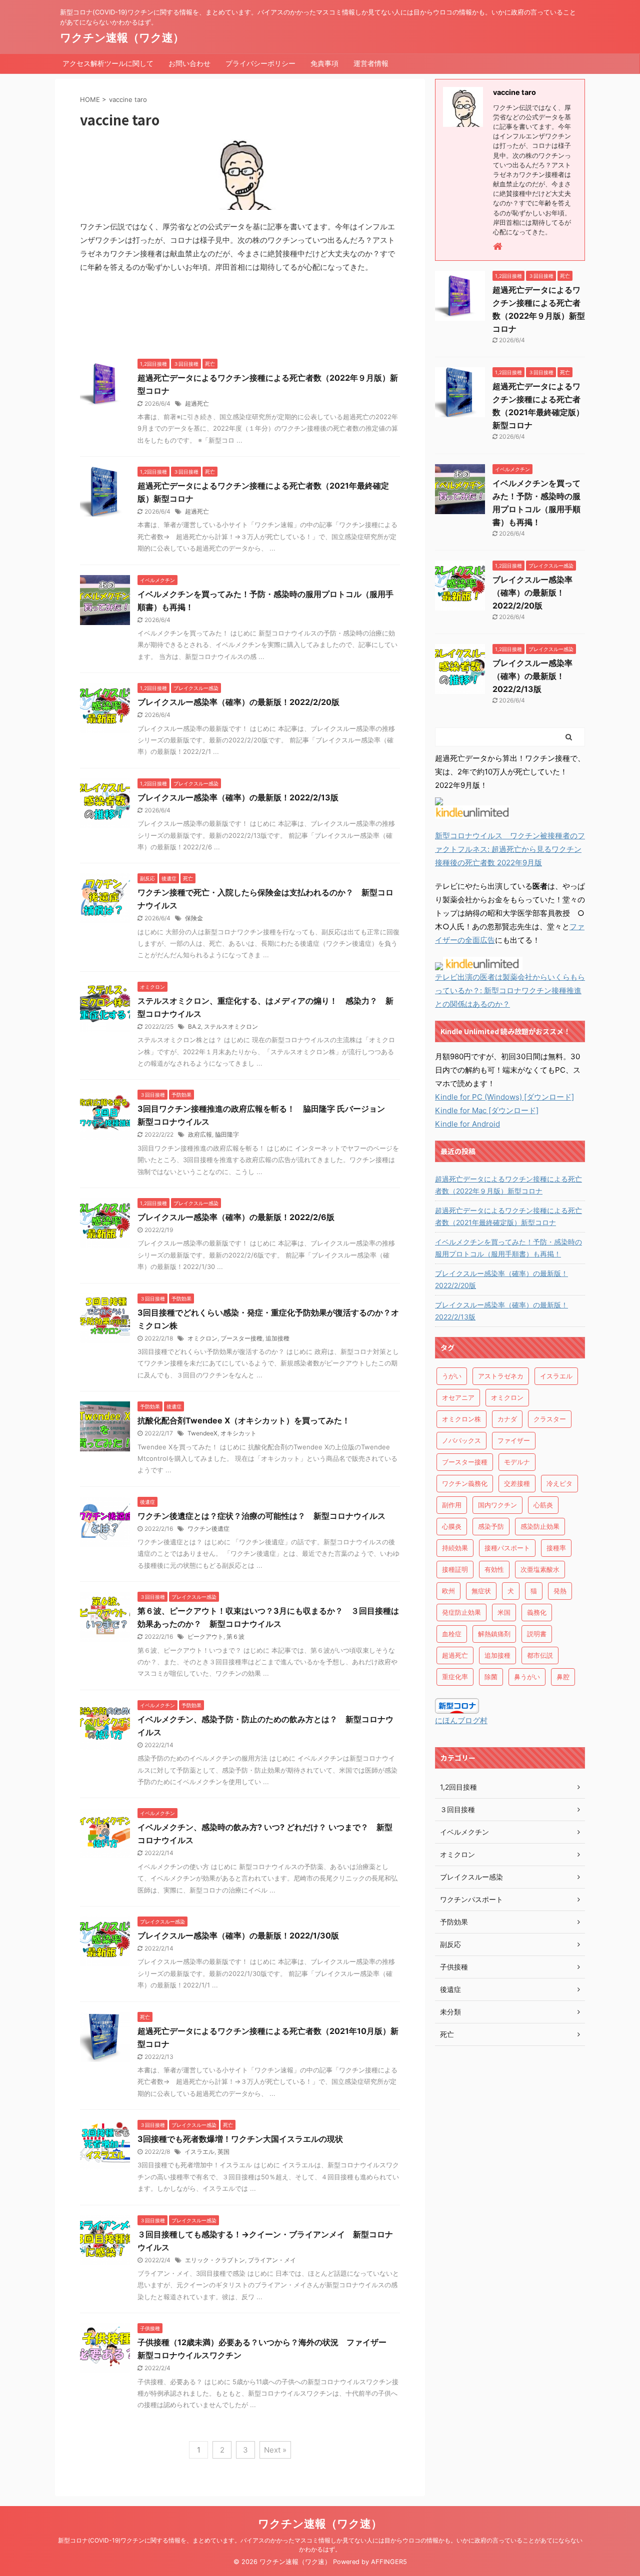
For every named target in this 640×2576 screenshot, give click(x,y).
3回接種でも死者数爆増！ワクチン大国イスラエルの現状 (240, 2139)
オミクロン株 (461, 1419)
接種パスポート (507, 1548)
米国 (504, 1612)
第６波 (235, 1636)
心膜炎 (452, 1526)
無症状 (481, 1591)
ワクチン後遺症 (208, 1529)
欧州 (448, 1591)
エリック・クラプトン (215, 2260)
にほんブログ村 (461, 1720)
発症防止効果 (461, 1612)
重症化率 (455, 1677)
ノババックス (461, 1440)
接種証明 (455, 1569)
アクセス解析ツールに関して (108, 63)
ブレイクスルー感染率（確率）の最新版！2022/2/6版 (236, 1217)
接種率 (556, 1548)
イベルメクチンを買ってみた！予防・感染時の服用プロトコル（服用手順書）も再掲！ (508, 1248)
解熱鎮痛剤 (494, 1634)
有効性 (494, 1569)
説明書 (537, 1634)
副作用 (452, 1505)
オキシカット (238, 1433)
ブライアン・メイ (272, 2260)
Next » (275, 2450)
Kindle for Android (467, 1124)
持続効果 (455, 1548)
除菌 (491, 1677)
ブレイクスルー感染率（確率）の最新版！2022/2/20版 (238, 702)
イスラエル (199, 2152)
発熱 (560, 1591)
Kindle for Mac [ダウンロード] (487, 1110)
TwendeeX (202, 1433)
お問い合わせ (189, 63)
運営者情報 (371, 63)
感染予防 (491, 1526)
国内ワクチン (497, 1505)
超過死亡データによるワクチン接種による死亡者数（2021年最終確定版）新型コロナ (508, 1216)
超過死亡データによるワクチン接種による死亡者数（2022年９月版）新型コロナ (508, 1185)
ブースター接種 (241, 1338)
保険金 (194, 918)
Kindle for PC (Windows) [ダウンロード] (504, 1097)
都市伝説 (540, 1655)
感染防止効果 (540, 1526)
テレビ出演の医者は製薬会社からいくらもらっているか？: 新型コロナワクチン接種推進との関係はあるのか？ (510, 990)
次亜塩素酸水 (540, 1569)
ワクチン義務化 (465, 1483)
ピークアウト (205, 1636)
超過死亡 (197, 403)
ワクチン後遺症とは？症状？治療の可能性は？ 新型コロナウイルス (261, 1516)
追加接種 (277, 1338)
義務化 (537, 1612)
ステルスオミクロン (231, 1026)
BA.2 (194, 1026)
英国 (223, 2152)
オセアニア (458, 1397)
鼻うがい (527, 1677)
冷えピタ (559, 1483)
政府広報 (200, 1134)
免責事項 (324, 63)
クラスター (550, 1419)
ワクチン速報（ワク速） (122, 37)
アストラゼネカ (501, 1376)
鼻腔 (563, 1677)
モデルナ (517, 1462)
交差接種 (517, 1483)
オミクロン (202, 1338)
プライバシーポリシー (260, 63)
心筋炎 (543, 1505)
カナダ (507, 1419)
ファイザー (514, 1440)
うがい (452, 1376)
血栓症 (452, 1634)
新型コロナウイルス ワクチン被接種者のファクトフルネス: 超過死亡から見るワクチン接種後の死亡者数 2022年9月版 (510, 849)
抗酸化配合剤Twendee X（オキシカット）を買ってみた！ (244, 1420)
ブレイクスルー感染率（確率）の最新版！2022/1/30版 (238, 1935)
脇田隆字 (227, 1134)
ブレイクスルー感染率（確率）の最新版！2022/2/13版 (238, 797)
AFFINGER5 (389, 2562)
